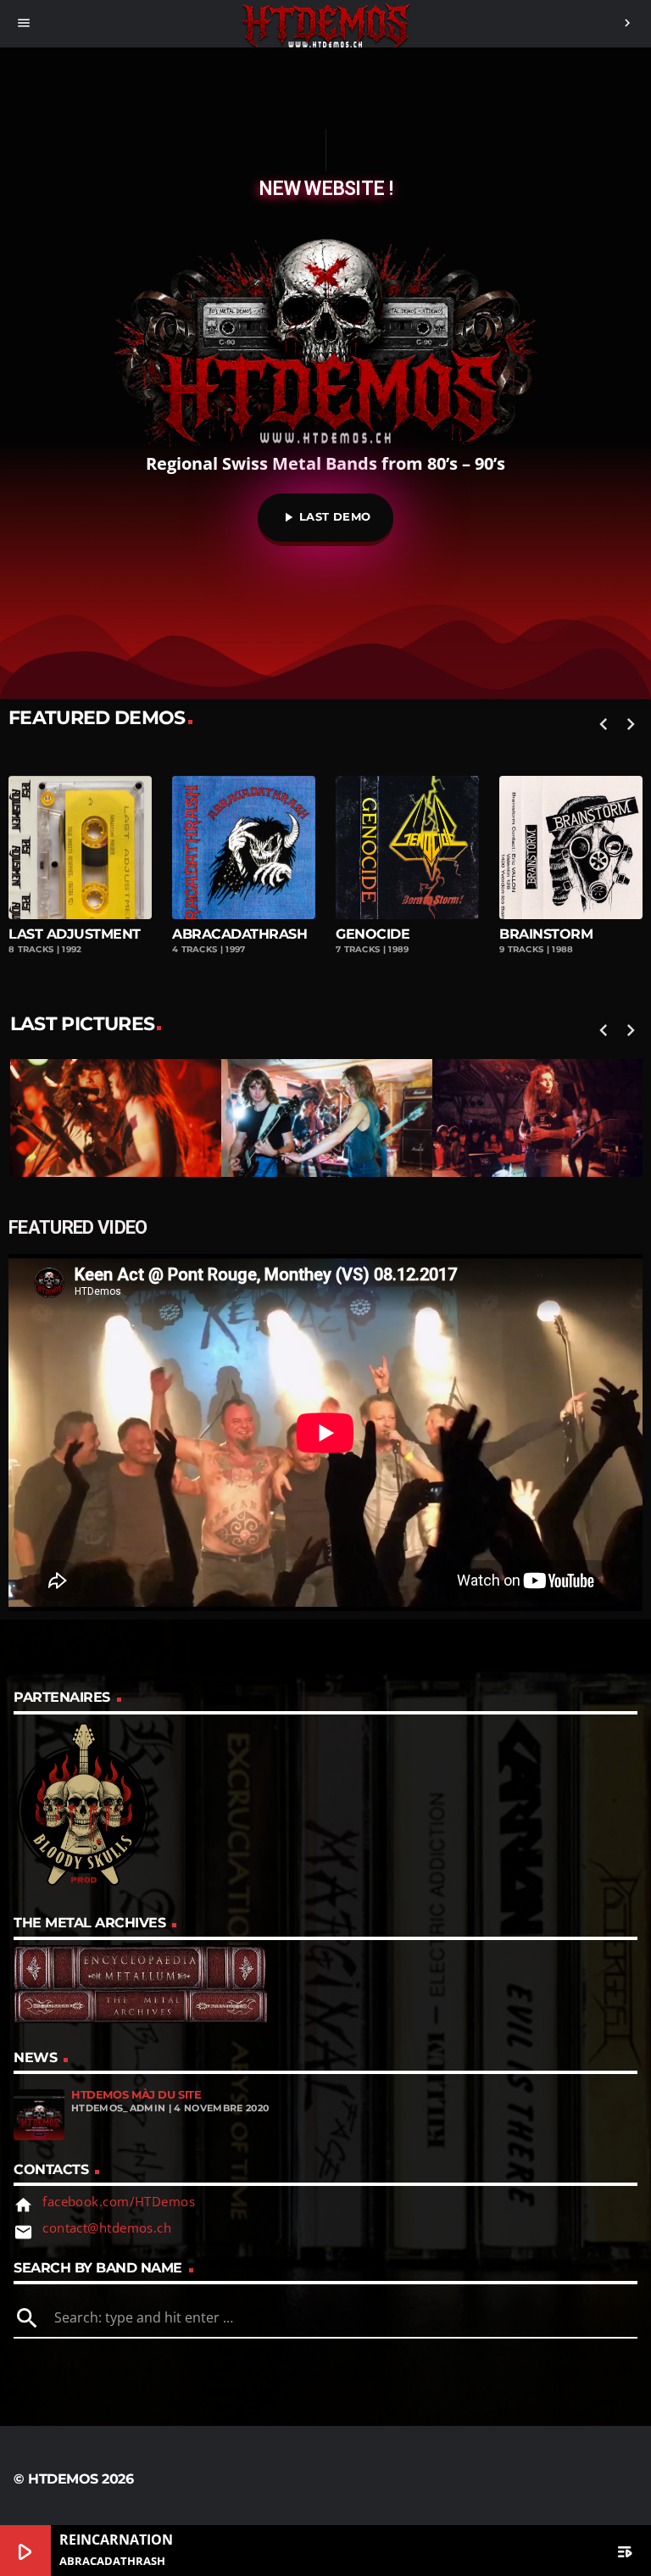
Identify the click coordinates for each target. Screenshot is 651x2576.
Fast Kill (533, 934)
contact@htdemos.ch (107, 2228)
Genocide (209, 934)
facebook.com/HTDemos (119, 2201)
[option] (244, 862)
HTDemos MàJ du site (136, 2095)
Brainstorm (382, 934)
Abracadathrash (76, 934)
